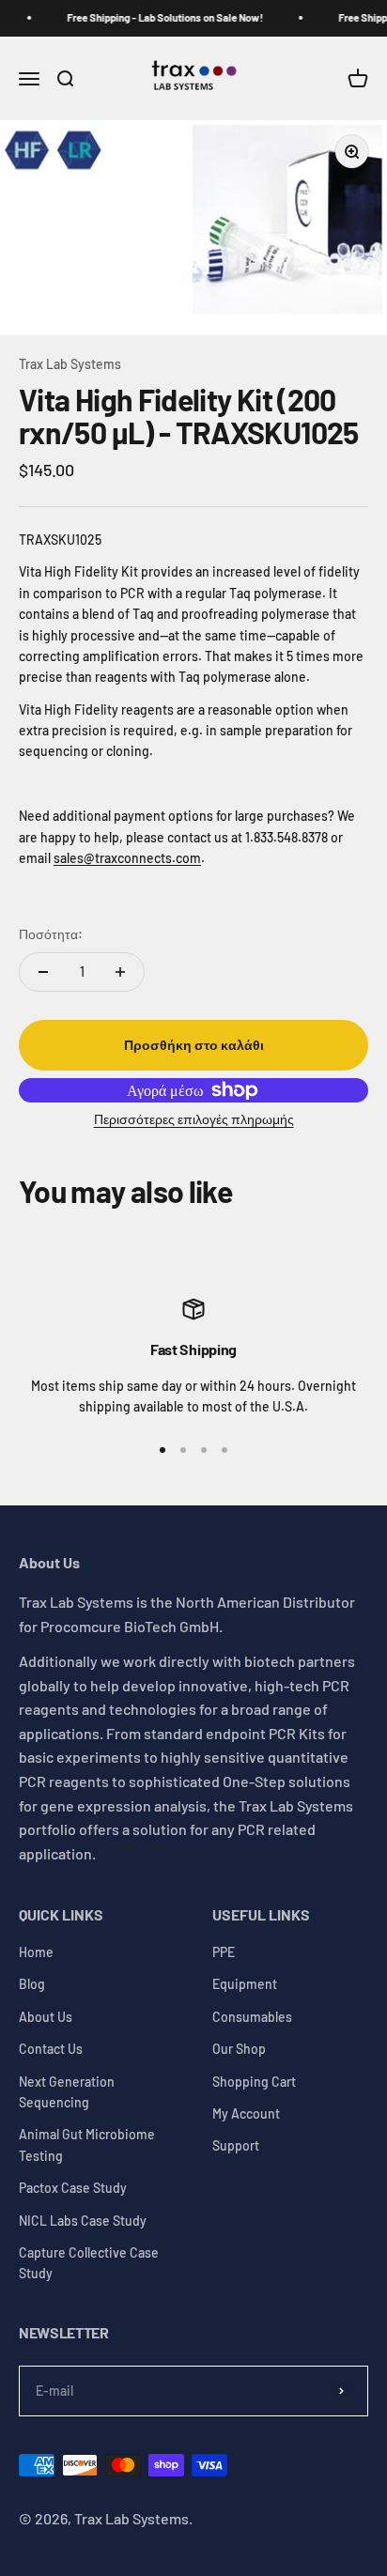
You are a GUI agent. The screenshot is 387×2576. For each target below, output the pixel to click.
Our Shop (239, 2049)
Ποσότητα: (51, 934)
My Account (246, 2113)
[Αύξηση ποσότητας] (120, 972)
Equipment (245, 1984)
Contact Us (51, 2049)
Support (236, 2145)
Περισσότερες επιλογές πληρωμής (194, 1119)
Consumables (252, 2017)
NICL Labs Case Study (83, 2221)
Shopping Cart (254, 2082)
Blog (32, 1984)
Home (36, 1952)
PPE (224, 1952)
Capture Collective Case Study (89, 2263)
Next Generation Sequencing (67, 2092)
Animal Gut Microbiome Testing (87, 2144)
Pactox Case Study (73, 2188)
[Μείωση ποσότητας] (43, 972)
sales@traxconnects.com (127, 858)
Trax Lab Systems (70, 364)
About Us (46, 2017)
